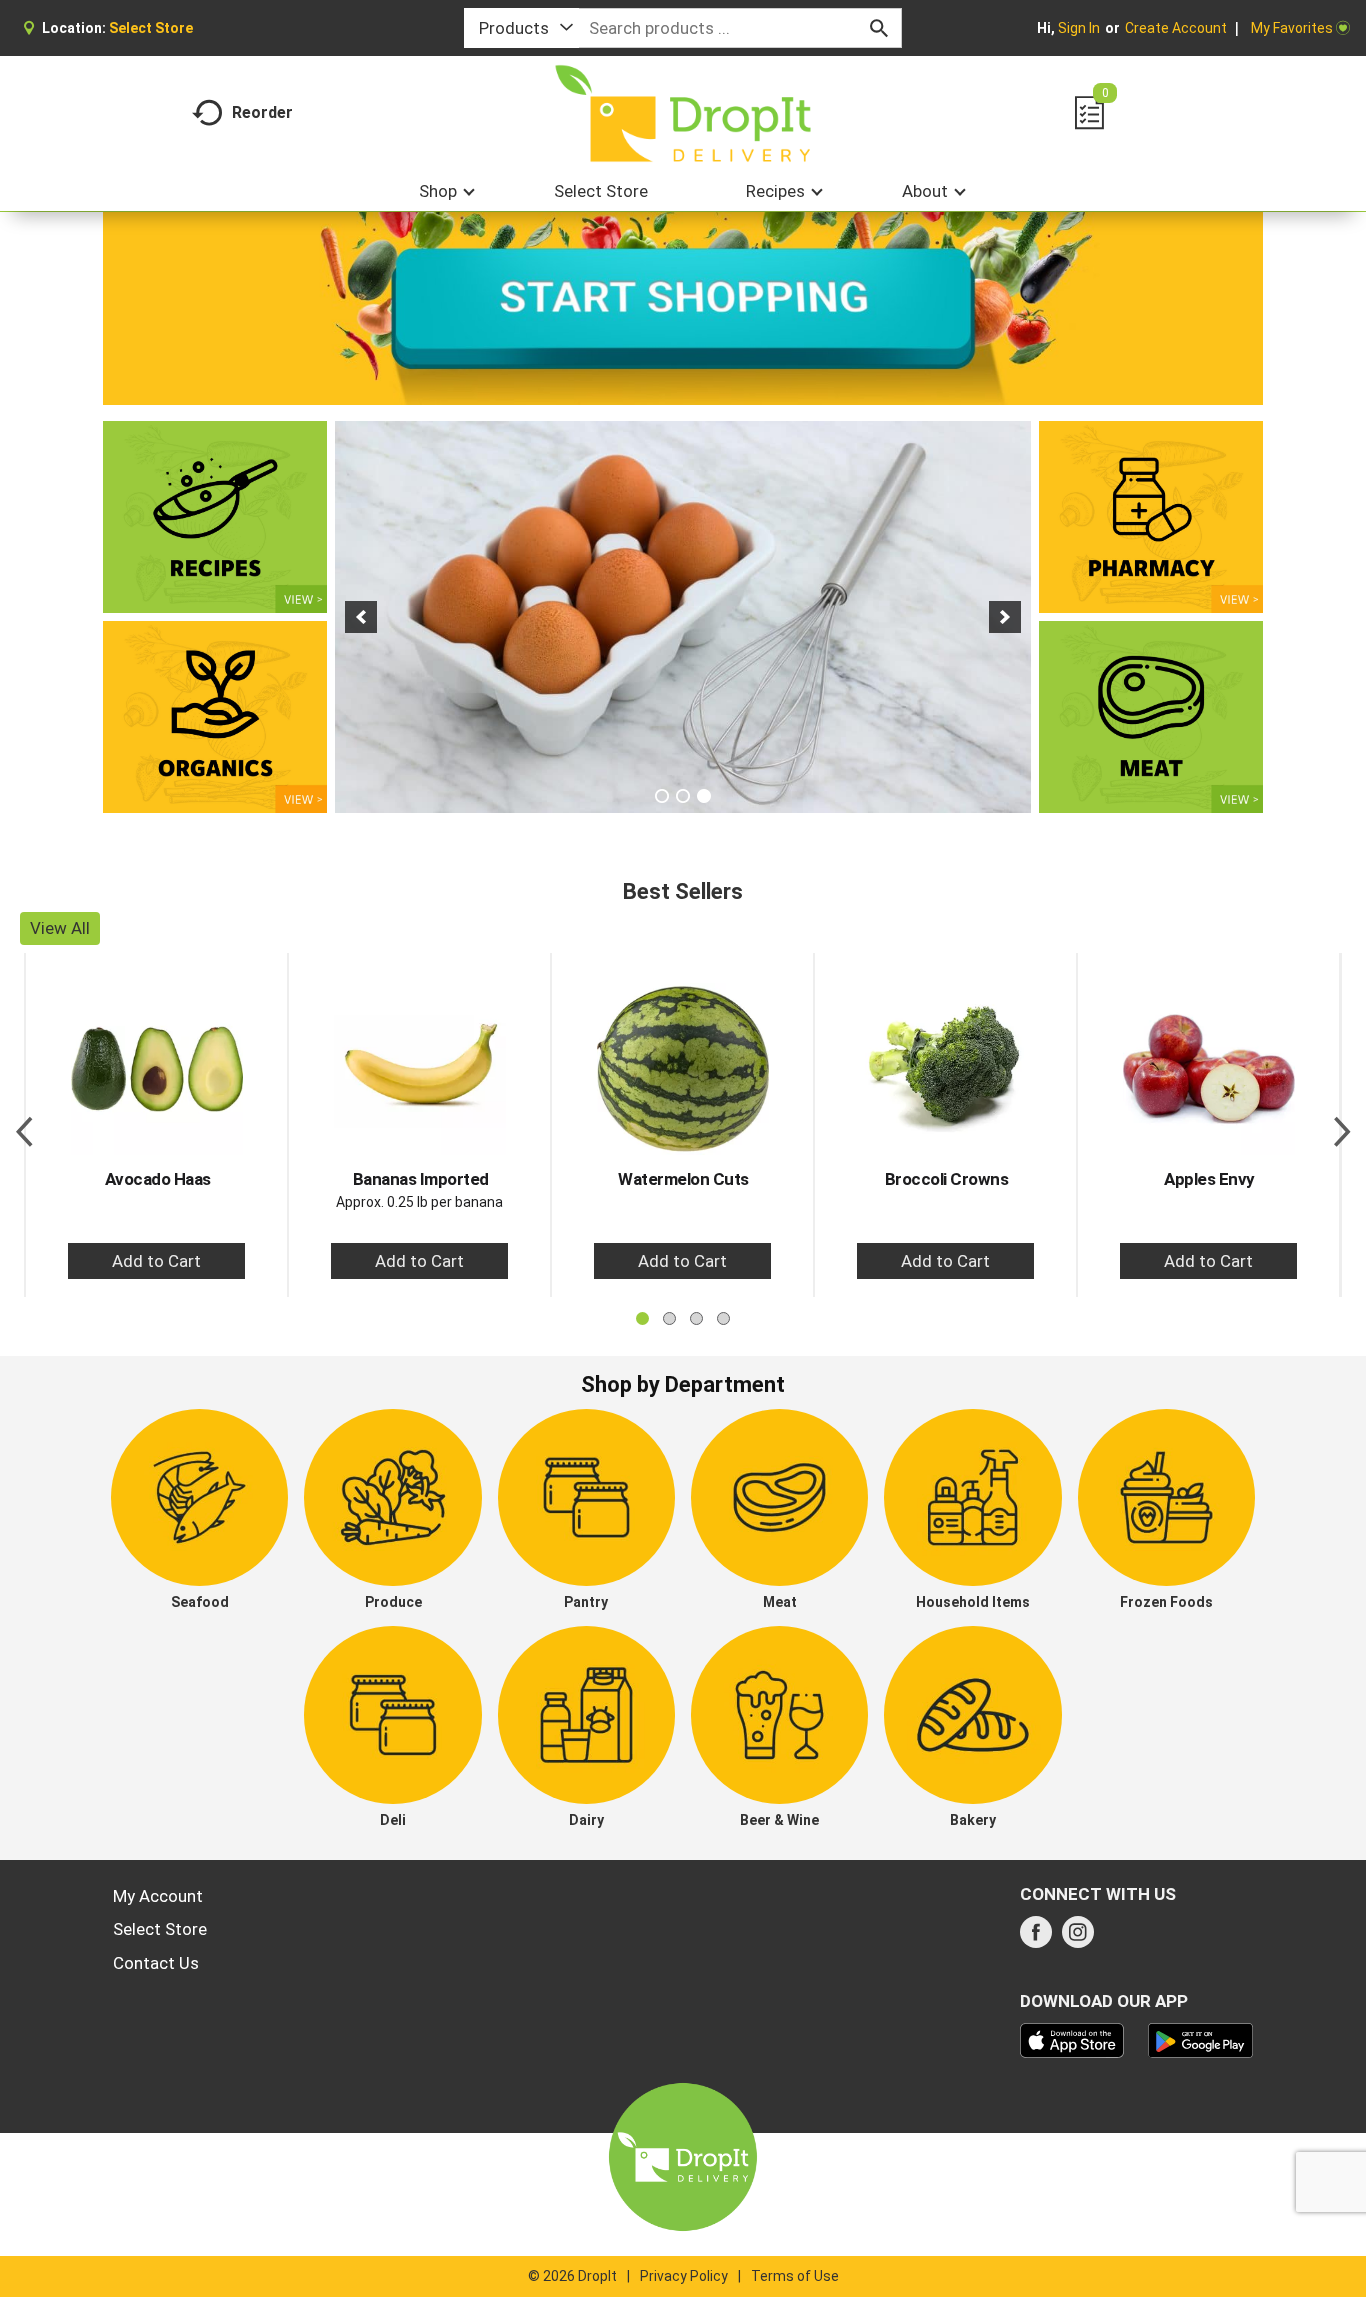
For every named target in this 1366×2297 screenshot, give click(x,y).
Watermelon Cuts (683, 1179)
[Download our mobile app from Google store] (1200, 2039)
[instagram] (1078, 1938)
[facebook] (1036, 1938)
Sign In (1079, 28)
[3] (704, 796)
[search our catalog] (879, 28)
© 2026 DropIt (572, 2276)
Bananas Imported (421, 1179)
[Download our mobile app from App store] (1072, 2039)
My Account (158, 1896)
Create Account (1176, 28)
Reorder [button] (262, 112)
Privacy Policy (684, 2276)
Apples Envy (1209, 1179)
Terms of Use (795, 2276)
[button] (361, 617)
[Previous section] (24, 1125)
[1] (662, 796)
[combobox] (521, 28)
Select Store (160, 1929)
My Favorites (1292, 28)
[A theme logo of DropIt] (683, 113)
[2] (683, 796)
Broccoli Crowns (947, 1179)
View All (60, 928)
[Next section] (1342, 1125)
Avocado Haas (158, 1179)
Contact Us (156, 1963)
